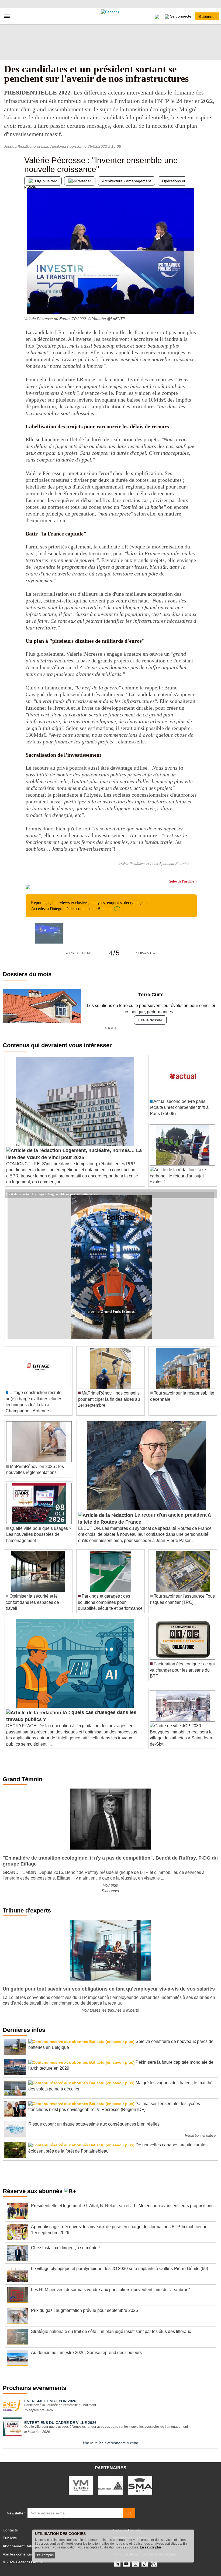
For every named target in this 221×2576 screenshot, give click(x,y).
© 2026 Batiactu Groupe (23, 2562)
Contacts (10, 2530)
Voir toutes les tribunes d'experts (110, 2010)
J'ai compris (45, 2555)
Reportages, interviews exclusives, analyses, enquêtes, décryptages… (90, 906)
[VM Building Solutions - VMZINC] (81, 2485)
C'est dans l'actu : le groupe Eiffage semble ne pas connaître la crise (53, 1194)
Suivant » (145, 953)
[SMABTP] (140, 2485)
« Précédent (79, 953)
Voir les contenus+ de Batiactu (28, 2554)
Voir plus (110, 1885)
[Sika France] (110, 2485)
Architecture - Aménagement (127, 181)
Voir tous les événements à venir (110, 2443)
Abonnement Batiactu (21, 2546)
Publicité (10, 2538)
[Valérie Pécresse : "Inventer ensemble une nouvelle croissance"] (28, 303)
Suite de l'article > (183, 881)
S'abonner (207, 16)
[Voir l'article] (211, 1194)
